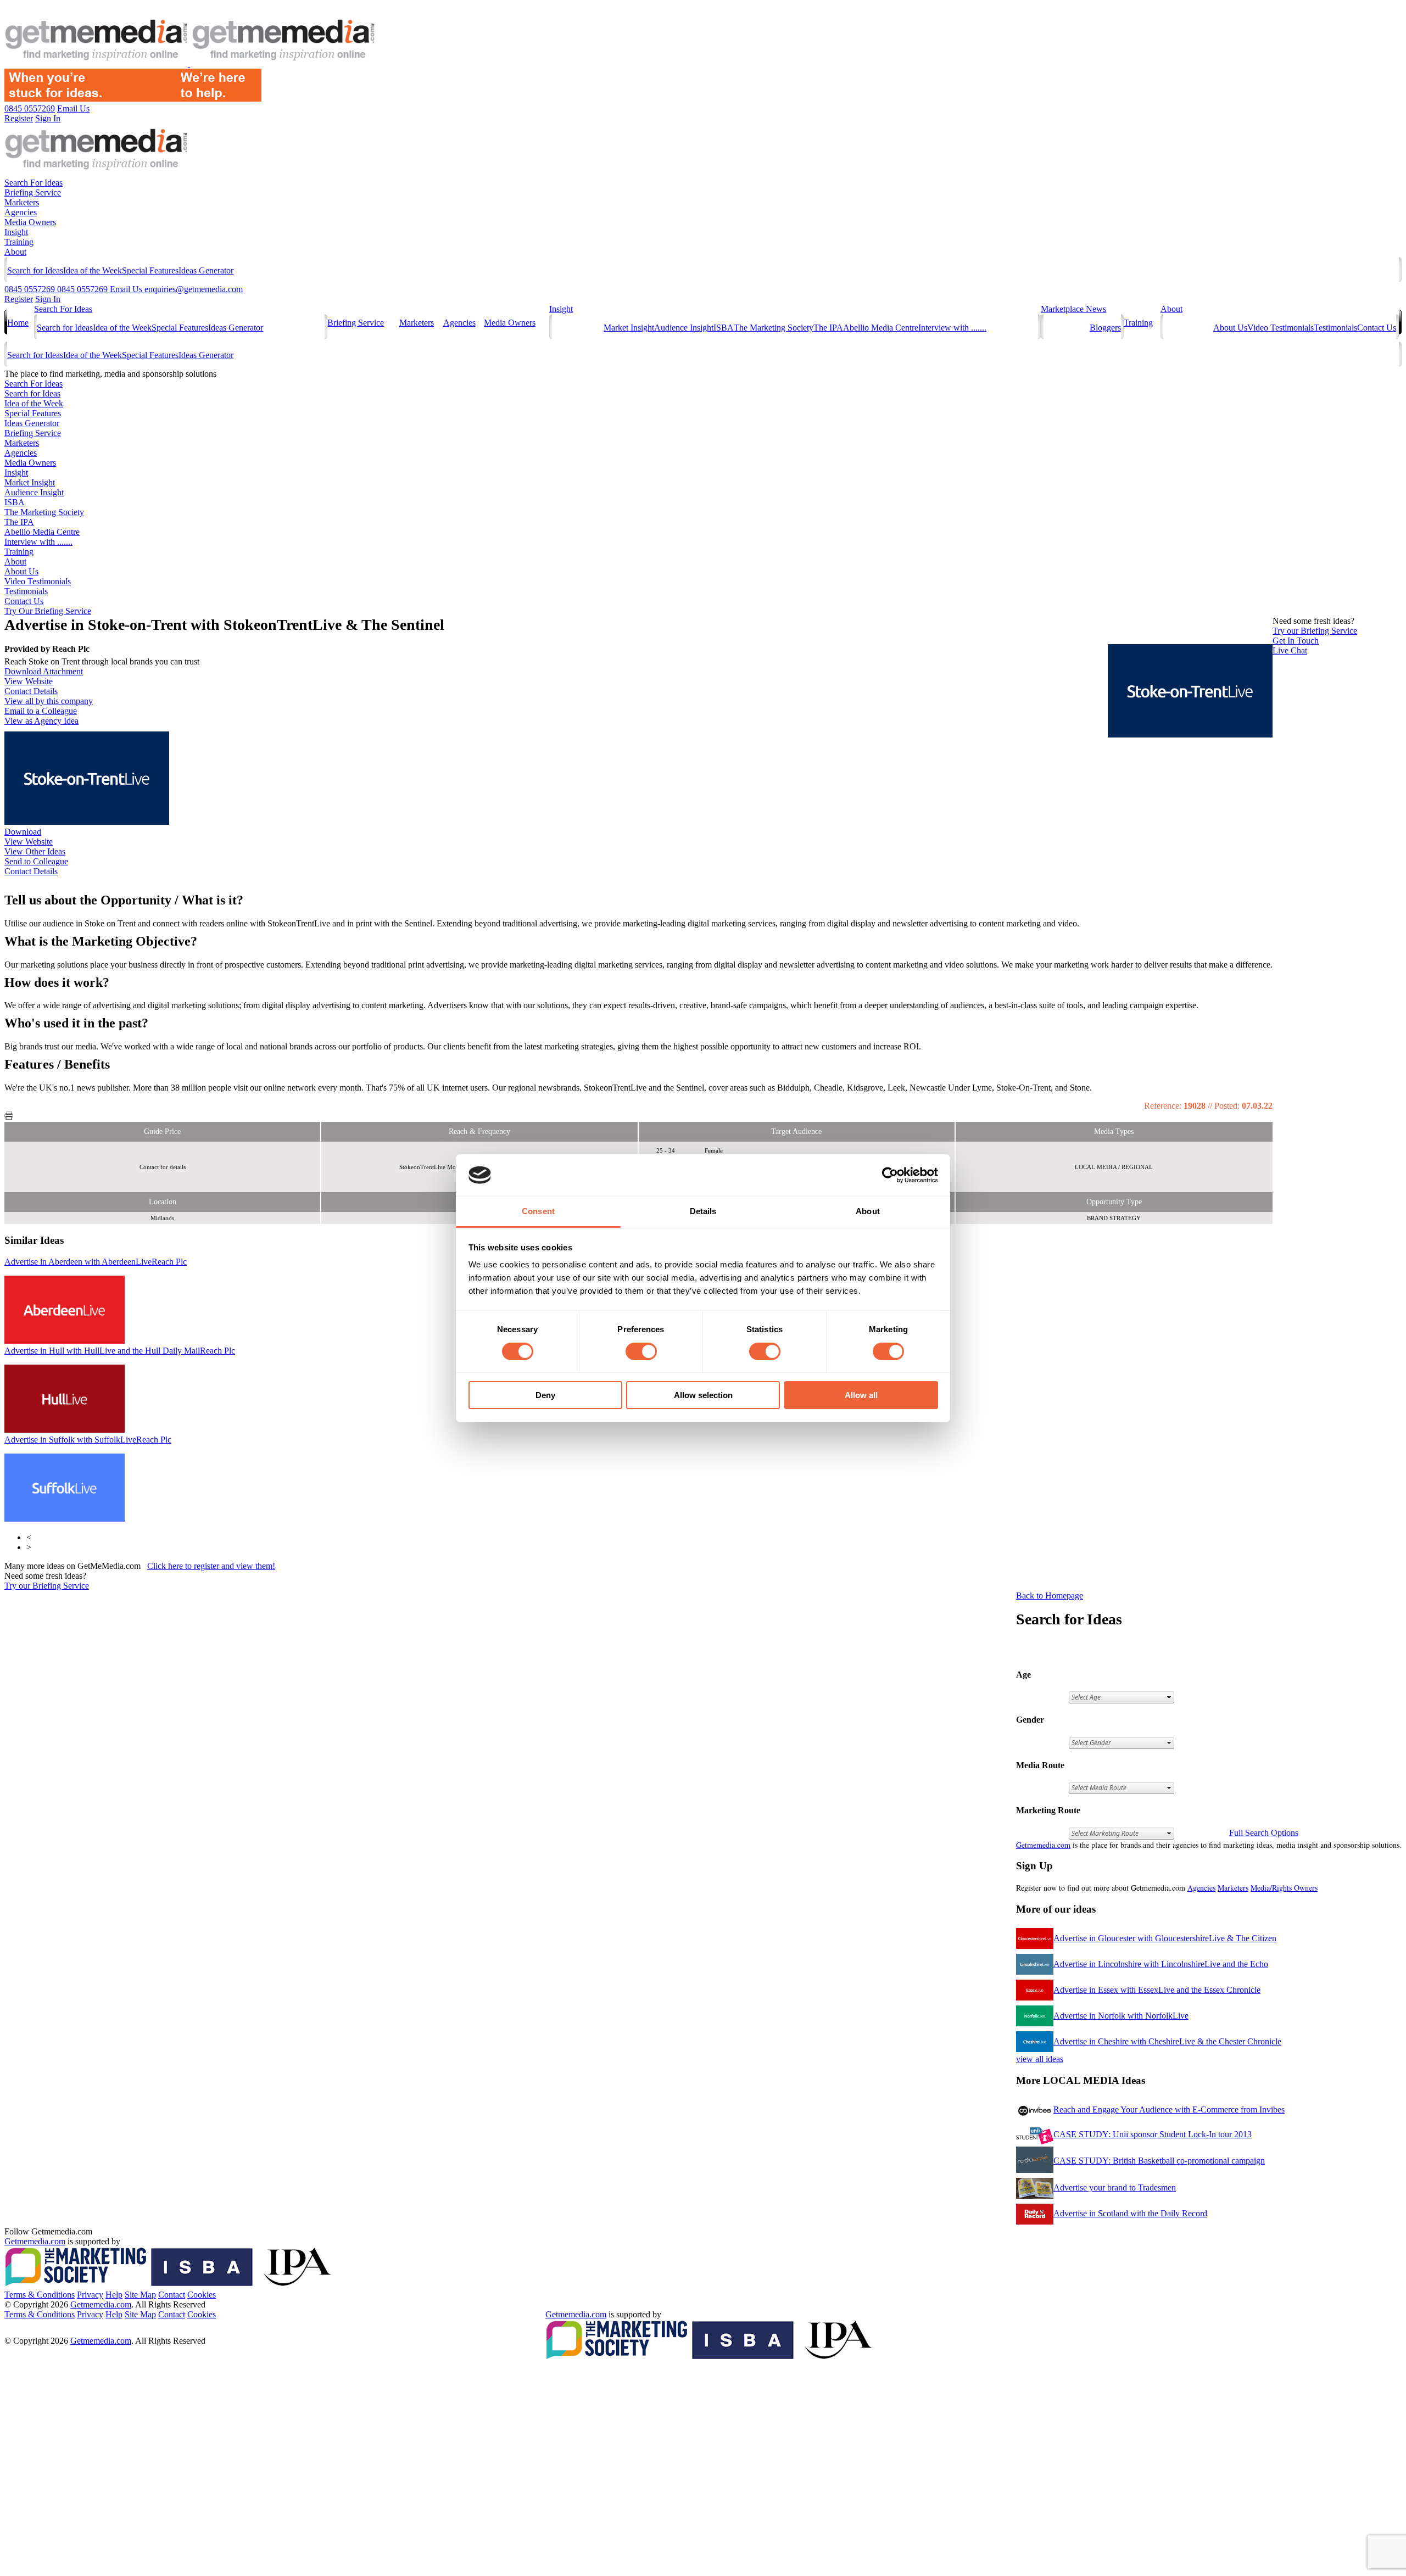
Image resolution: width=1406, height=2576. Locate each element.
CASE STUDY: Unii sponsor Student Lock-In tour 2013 (1153, 2134)
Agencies (21, 212)
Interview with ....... (952, 328)
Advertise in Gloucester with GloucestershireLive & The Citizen (1165, 1938)
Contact (172, 2295)
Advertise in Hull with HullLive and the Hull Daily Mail (120, 1351)
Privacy (90, 2295)
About (15, 252)
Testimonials (1335, 328)
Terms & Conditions (40, 2295)
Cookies (202, 2295)
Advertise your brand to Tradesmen (1115, 2187)
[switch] (641, 1351)
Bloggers (1105, 328)
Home (18, 323)
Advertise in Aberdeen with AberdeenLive (96, 1262)
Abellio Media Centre (881, 328)
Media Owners (30, 222)
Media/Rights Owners (1284, 1888)
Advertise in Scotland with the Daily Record (1130, 2213)
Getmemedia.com (1043, 1845)
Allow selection (703, 1395)
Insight (16, 232)
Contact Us (1377, 328)
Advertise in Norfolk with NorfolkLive (1121, 2016)
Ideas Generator (206, 270)
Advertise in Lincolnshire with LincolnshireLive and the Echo (1161, 1964)
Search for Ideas (35, 270)
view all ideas (1040, 2059)
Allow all (861, 1395)
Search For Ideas (34, 183)
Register (19, 299)
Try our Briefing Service (47, 1586)
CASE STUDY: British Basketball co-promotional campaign (1159, 2161)
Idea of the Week (93, 270)
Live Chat (1290, 650)
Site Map (140, 2295)
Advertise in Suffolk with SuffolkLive (88, 1440)
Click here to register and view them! (211, 1566)
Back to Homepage (1050, 1596)
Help (114, 2295)
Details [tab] (703, 1211)
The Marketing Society (774, 328)
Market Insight (629, 328)
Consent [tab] (538, 1211)
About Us (1230, 328)
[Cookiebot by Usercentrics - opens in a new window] (890, 1175)
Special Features (150, 270)
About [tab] (868, 1211)
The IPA (828, 328)
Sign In (48, 299)
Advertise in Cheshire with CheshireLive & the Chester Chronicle (1167, 2041)
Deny (545, 1395)
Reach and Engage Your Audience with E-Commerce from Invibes (1169, 2110)
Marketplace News (1073, 309)
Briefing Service (33, 192)
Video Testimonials (1281, 328)
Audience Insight (684, 328)
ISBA (724, 328)
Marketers (22, 202)
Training (19, 242)
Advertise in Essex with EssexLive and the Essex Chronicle (1157, 1990)
